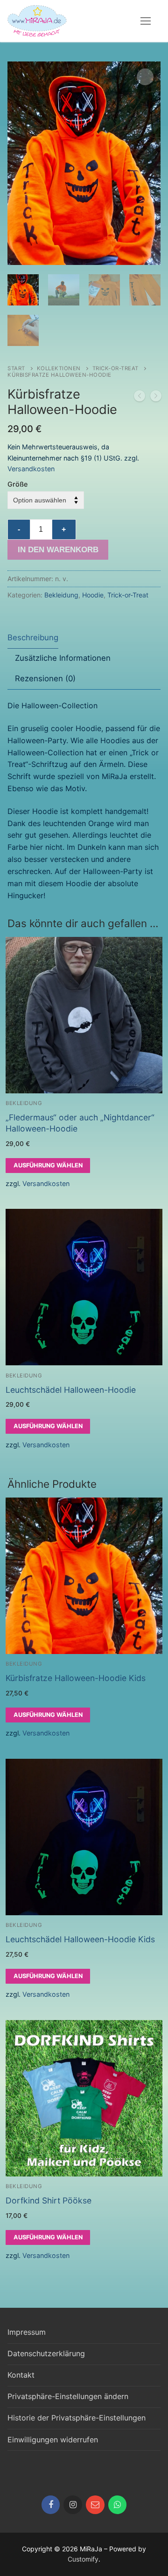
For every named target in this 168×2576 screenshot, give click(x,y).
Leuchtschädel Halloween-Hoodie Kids (80, 1939)
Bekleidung (61, 595)
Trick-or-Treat (115, 368)
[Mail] (95, 2505)
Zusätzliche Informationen (63, 658)
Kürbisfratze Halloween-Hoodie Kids (76, 1678)
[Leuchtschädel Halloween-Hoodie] (140, 398)
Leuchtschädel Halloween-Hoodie (71, 1390)
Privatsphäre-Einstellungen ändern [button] (68, 2396)
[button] (145, 77)
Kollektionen (59, 368)
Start (16, 368)
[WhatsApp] (118, 2505)
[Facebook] (51, 2505)
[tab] (33, 638)
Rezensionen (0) (45, 678)
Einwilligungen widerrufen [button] (53, 2440)
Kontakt (21, 2375)
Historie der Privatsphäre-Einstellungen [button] (77, 2418)
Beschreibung (33, 637)
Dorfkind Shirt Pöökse (49, 2200)
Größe (17, 484)
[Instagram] (73, 2505)
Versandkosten (31, 469)
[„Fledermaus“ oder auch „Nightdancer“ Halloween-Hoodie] (156, 398)
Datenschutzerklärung (46, 2353)
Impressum (27, 2332)
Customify (83, 2559)
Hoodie (93, 595)
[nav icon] (146, 21)
